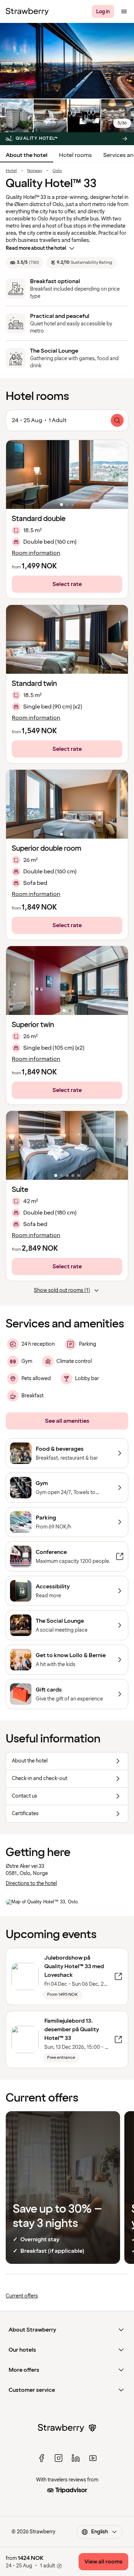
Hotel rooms (75, 155)
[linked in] (76, 2458)
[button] (67, 474)
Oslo (57, 171)
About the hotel (27, 155)
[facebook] (41, 2458)
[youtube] (93, 2458)
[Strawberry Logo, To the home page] (27, 11)
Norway (35, 171)
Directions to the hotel (31, 1883)
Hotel (11, 171)
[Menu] (124, 11)
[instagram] (59, 2458)
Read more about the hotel (36, 248)
